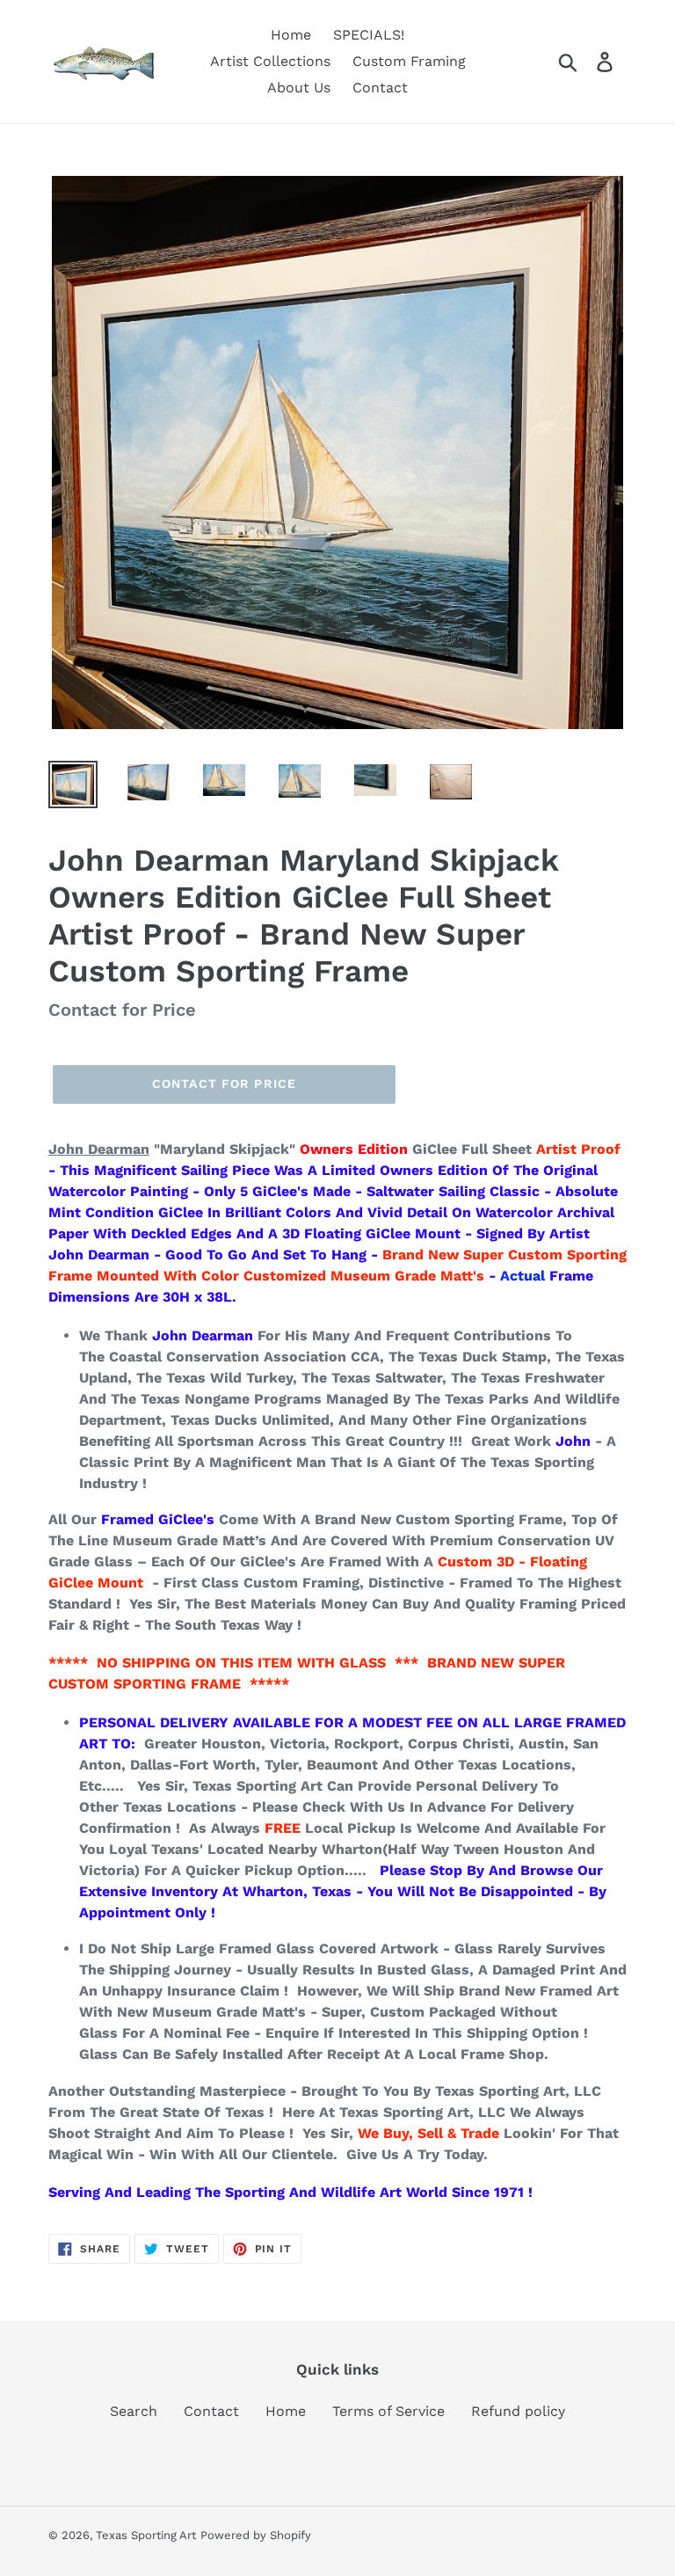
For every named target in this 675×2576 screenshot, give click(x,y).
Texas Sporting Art (146, 2535)
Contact (211, 2411)
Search (134, 2411)
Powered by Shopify (256, 2535)
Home (286, 2411)
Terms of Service (388, 2411)
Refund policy (518, 2411)
